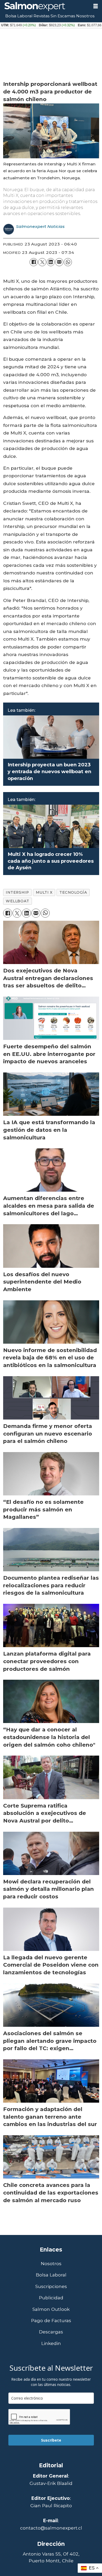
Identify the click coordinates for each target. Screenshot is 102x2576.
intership (17, 892)
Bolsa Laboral (19, 16)
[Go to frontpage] (44, 7)
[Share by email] (59, 262)
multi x (44, 892)
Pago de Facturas (51, 2321)
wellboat (17, 901)
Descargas (51, 2332)
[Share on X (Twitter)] (42, 262)
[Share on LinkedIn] (51, 262)
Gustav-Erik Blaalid (51, 2483)
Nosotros (85, 16)
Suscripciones (51, 2286)
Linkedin (51, 2343)
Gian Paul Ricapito (51, 2506)
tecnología (73, 892)
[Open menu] (96, 6)
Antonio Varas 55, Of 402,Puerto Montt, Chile (51, 2557)
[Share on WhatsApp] (68, 262)
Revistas (41, 16)
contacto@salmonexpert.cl (51, 2528)
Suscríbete (51, 2440)
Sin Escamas (63, 16)
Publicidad (51, 2298)
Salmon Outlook (51, 2309)
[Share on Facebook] (34, 262)
